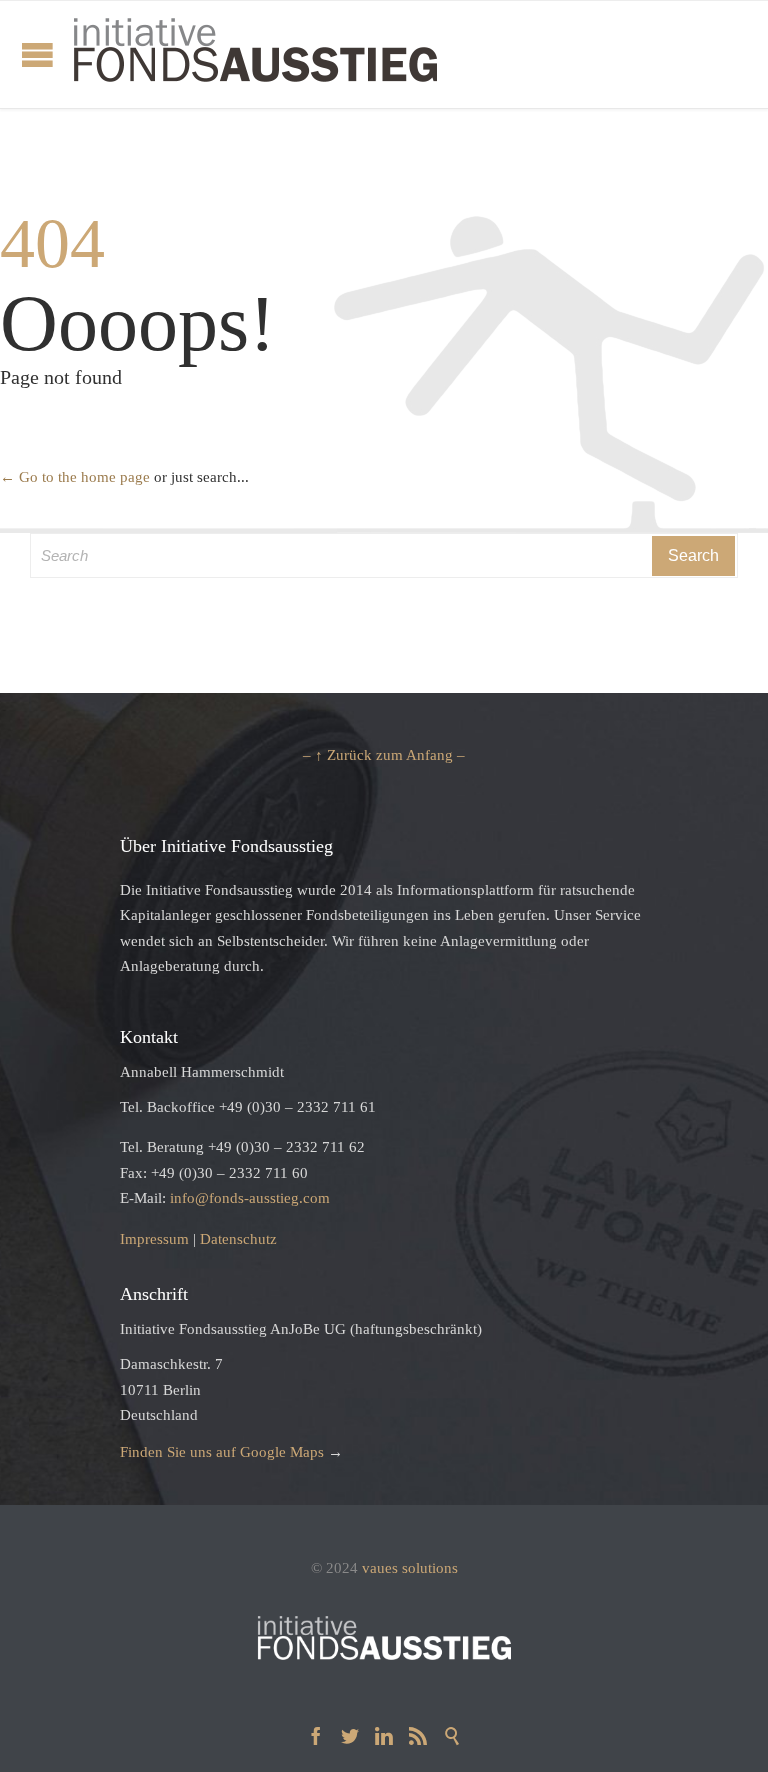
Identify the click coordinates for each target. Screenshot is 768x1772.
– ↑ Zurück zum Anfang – (384, 755)
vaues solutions (410, 1568)
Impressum (154, 1239)
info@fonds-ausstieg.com (250, 1198)
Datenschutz (238, 1239)
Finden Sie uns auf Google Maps (222, 1452)
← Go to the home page (75, 477)
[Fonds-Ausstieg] (255, 54)
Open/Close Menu (37, 54)
